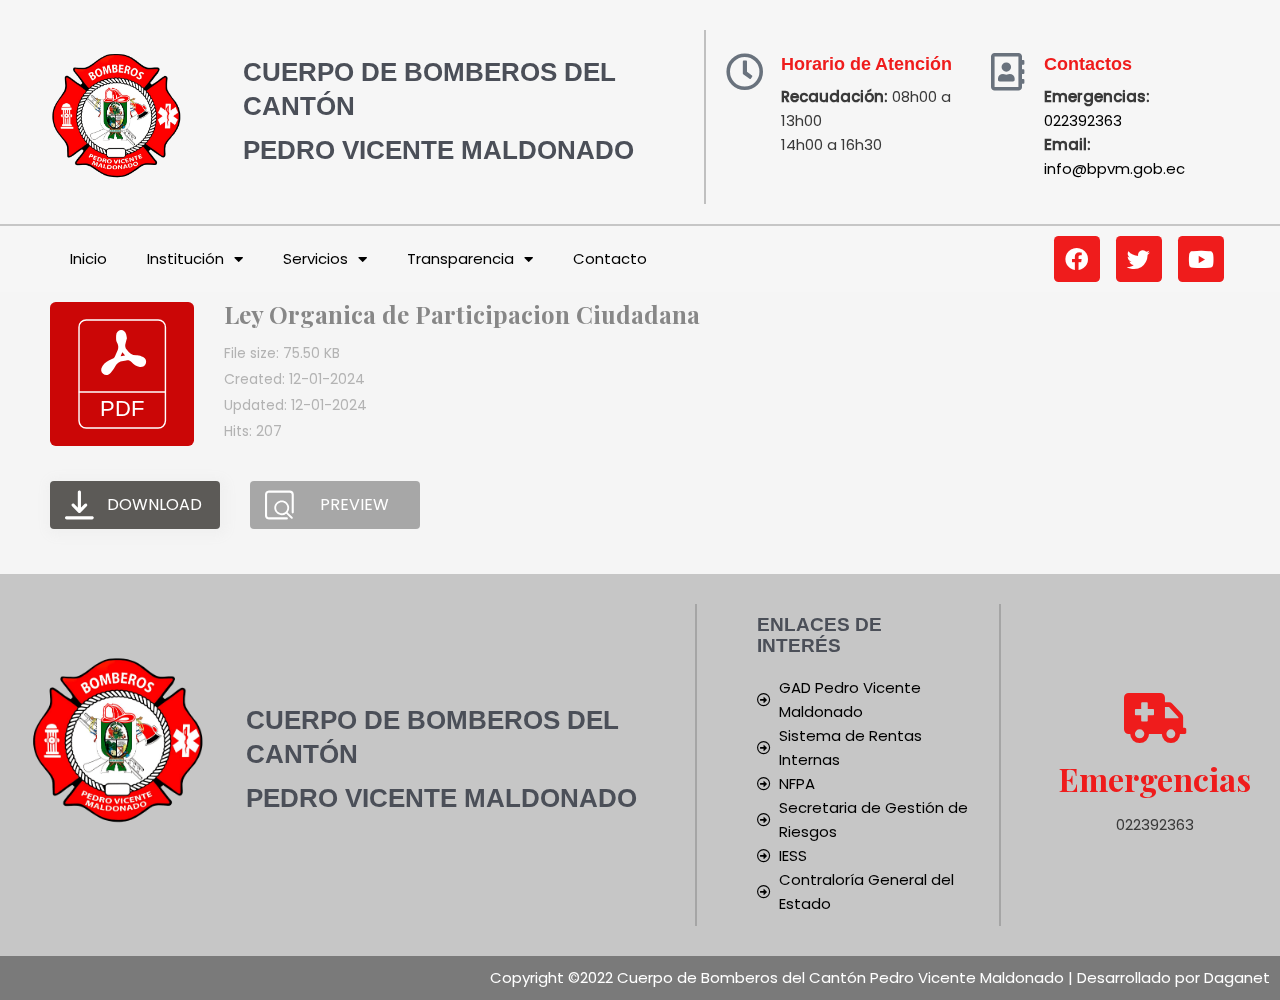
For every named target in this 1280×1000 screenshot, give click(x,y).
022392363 (1083, 120)
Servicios (315, 258)
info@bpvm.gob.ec (1114, 168)
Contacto (610, 258)
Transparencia (460, 258)
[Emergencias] (1155, 718)
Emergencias (1155, 778)
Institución (185, 258)
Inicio (88, 258)
